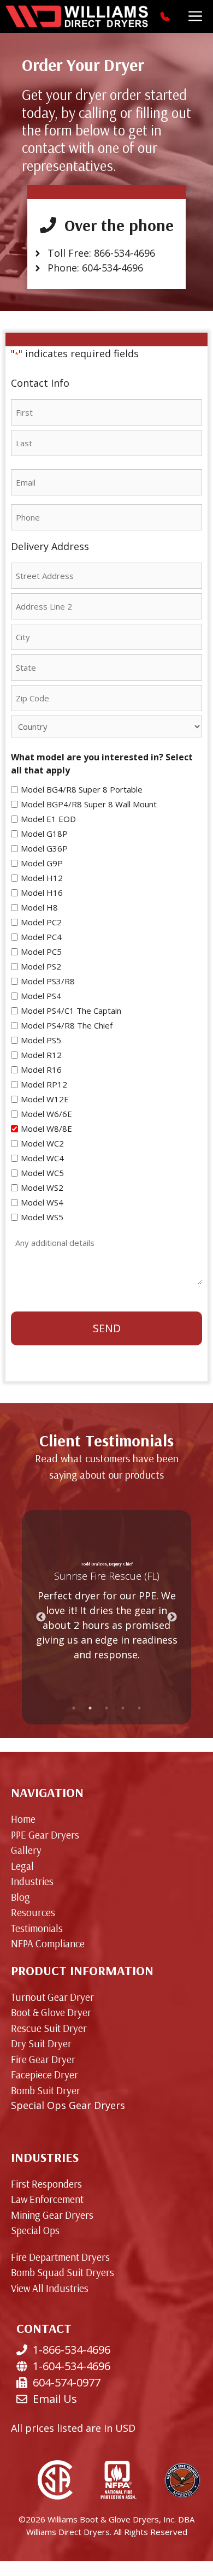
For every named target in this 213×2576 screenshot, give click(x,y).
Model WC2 (42, 1143)
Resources (33, 1912)
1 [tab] (74, 1708)
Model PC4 (41, 937)
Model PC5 (41, 952)
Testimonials (37, 1928)
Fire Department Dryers (60, 2257)
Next (172, 1617)
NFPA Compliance (48, 1943)
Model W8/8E (46, 1129)
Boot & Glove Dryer (51, 2012)
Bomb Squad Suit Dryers (63, 2272)
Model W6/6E (46, 1114)
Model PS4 (41, 996)
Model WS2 (42, 1187)
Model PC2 (41, 922)
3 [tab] (106, 1708)
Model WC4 (42, 1158)
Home (23, 1819)
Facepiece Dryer (45, 2075)
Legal (22, 1866)
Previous (41, 1617)
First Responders (46, 2184)
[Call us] (166, 16)
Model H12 (42, 878)
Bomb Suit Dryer (46, 2090)
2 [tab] (90, 1708)
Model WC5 (42, 1173)
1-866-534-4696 (72, 2350)
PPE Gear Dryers (45, 1835)
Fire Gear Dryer (43, 2059)
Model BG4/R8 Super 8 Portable (82, 789)
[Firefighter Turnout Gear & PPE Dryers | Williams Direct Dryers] (77, 16)
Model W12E (45, 1099)
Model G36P (44, 848)
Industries (32, 1881)
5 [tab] (139, 1708)
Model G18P (44, 834)
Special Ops (35, 2230)
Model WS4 (42, 1202)
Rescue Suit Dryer (49, 2028)
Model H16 (42, 893)
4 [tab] (123, 1708)
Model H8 (39, 907)
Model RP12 (44, 1084)
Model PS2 (41, 966)
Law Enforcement (47, 2199)
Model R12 (41, 1055)
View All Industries (50, 2288)
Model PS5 (41, 1040)
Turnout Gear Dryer (52, 1997)
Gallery (26, 1850)
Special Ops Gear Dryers (68, 2105)
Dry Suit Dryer (41, 2043)
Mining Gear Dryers (52, 2215)
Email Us (55, 2399)
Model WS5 (42, 1217)
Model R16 (41, 1070)
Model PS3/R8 (48, 981)
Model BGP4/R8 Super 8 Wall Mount (89, 804)
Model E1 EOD (48, 819)
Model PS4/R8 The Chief (67, 1025)
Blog (20, 1897)
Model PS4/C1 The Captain (71, 1011)
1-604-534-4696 (72, 2366)
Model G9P (42, 863)
